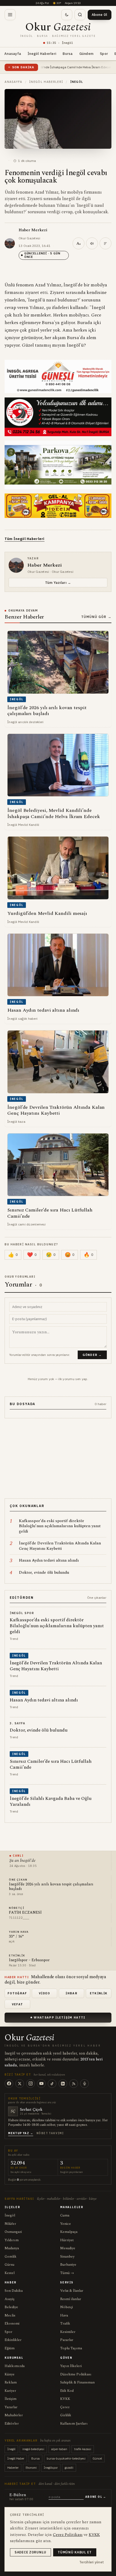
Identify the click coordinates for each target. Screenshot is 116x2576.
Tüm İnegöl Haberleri (24, 539)
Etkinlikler (13, 2340)
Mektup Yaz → (21, 2133)
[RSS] (74, 2084)
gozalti (69, 2468)
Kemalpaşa (69, 2232)
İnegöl (10, 2215)
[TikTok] (52, 2084)
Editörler (12, 2424)
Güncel (97, 2458)
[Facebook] (9, 2084)
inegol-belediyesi (33, 2449)
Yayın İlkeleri (71, 2366)
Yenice (66, 2224)
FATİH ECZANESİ (25, 1913)
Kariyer (10, 2391)
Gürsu (9, 2265)
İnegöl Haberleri (42, 54)
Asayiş (10, 2299)
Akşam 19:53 (73, 3)
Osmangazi (13, 2232)
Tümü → (67, 2273)
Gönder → (92, 1355)
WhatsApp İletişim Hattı (59, 2017)
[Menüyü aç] (10, 15)
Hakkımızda (15, 2366)
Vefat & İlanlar (72, 2291)
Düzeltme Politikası (76, 2374)
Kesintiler (68, 2332)
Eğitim (10, 2348)
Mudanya (12, 2248)
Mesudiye (68, 2248)
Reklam (11, 2382)
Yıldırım (12, 2240)
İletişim (11, 2399)
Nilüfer (10, 2224)
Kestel (10, 2273)
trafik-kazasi (83, 2449)
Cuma (65, 2215)
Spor (104, 54)
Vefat (18, 2004)
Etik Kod (67, 2391)
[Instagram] (30, 2084)
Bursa (68, 54)
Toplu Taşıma (71, 2348)
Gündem (86, 54)
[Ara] (80, 15)
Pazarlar (67, 2340)
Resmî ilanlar (71, 2299)
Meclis (10, 2315)
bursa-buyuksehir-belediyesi (66, 2458)
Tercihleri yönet (92, 2562)
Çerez (65, 2407)
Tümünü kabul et (75, 2552)
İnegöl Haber (16, 2458)
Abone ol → (96, 2497)
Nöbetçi (66, 2307)
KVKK (65, 2399)
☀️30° (57, 3)
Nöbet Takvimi (50, 2133)
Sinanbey (67, 2257)
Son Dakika (14, 2291)
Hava (64, 2315)
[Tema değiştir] (67, 15)
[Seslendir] (92, 243)
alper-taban (59, 2449)
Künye (10, 2374)
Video (45, 1993)
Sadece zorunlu (30, 2552)
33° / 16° (16, 1937)
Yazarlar (11, 2407)
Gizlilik (66, 2415)
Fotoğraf (17, 1993)
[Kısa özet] (105, 243)
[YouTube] (41, 2084)
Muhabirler (14, 2415)
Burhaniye (68, 2265)
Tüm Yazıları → (58, 582)
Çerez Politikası (68, 2535)
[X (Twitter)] (20, 2084)
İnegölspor (51, 2468)
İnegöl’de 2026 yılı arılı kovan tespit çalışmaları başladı (51, 1887)
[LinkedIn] (63, 2084)
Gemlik (11, 2257)
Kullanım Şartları (74, 2424)
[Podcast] (84, 2084)
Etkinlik (99, 1993)
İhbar (71, 1993)
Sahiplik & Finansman (77, 2382)
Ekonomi (12, 2323)
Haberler (13, 2468)
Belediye (11, 2307)
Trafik (65, 2323)
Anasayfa (13, 54)
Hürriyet (67, 2240)
